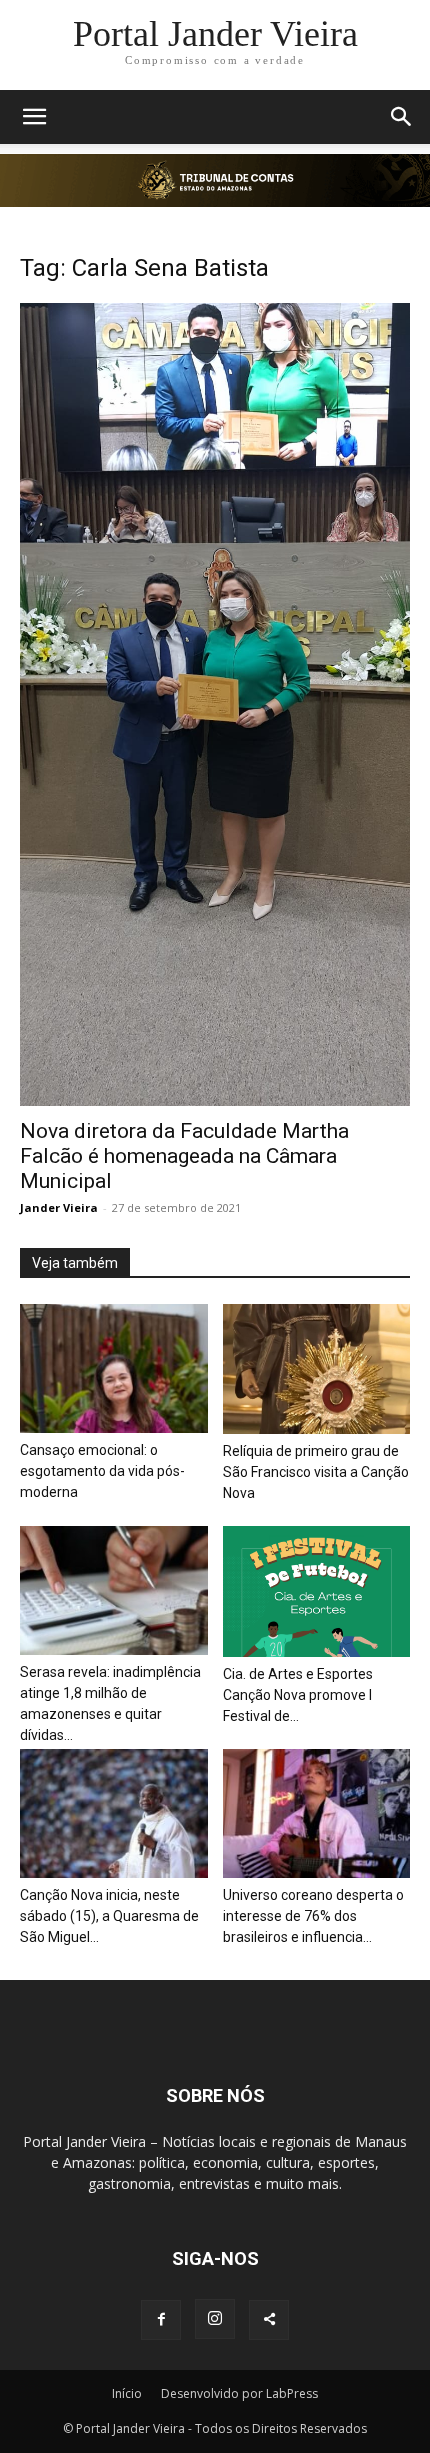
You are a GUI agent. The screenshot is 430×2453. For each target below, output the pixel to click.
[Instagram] (215, 2319)
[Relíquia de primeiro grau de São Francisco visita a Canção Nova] (317, 1369)
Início (127, 2393)
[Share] (269, 2320)
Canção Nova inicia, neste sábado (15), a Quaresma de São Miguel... (109, 1916)
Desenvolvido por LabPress (239, 2393)
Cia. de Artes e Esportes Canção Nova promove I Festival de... (298, 1695)
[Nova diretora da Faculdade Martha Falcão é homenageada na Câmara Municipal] (215, 704)
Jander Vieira (59, 1207)
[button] (34, 117)
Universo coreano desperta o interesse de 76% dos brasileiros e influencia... (313, 1916)
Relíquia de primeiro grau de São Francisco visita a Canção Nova (316, 1472)
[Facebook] (161, 2320)
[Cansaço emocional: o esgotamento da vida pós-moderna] (114, 1368)
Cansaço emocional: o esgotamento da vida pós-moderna (102, 1471)
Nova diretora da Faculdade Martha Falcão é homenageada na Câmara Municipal (184, 1156)
